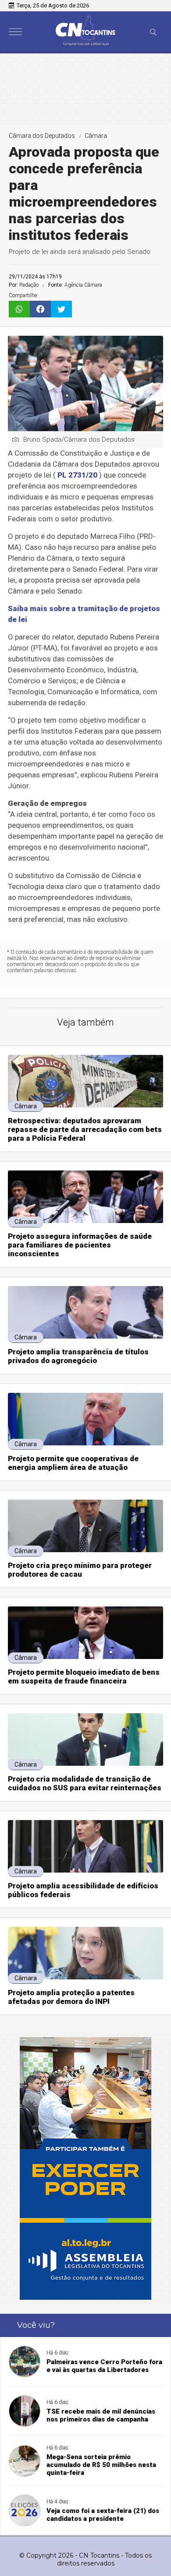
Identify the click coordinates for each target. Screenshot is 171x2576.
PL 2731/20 (77, 475)
